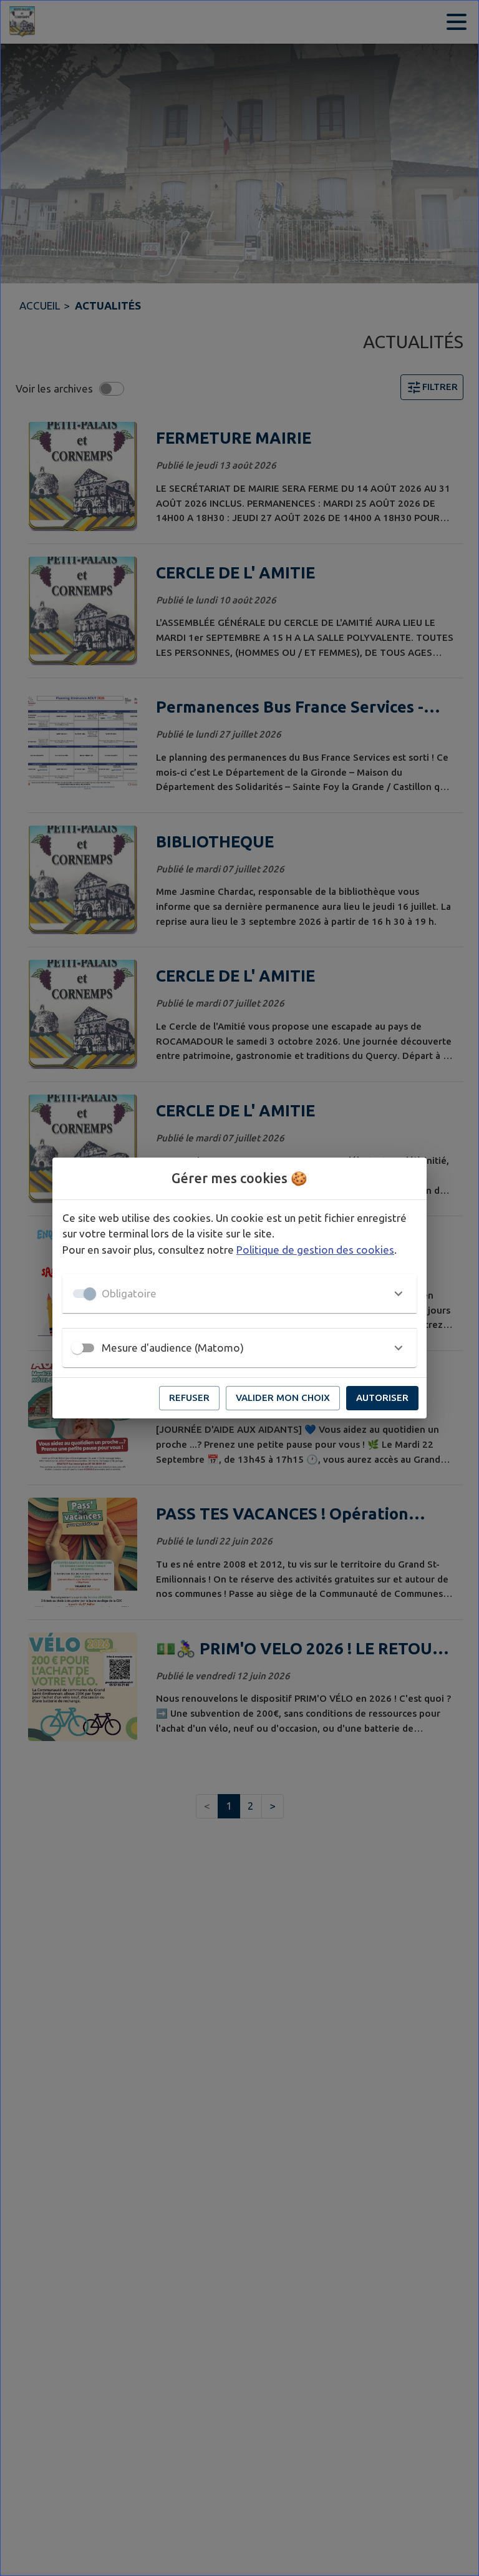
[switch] (77, 1348)
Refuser (189, 1398)
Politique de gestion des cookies (315, 1250)
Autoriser (382, 1398)
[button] (239, 1294)
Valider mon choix (283, 1398)
